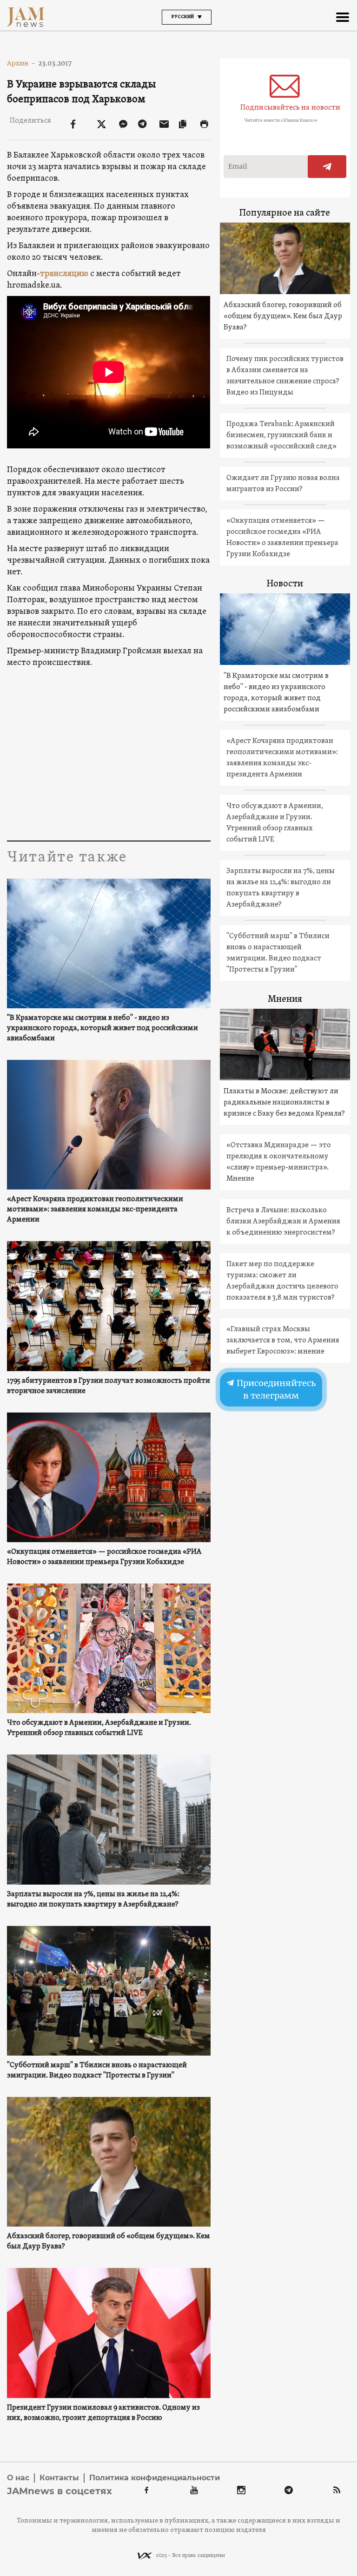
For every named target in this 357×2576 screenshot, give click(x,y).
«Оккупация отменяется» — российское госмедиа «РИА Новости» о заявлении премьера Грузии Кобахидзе (104, 1557)
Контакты (59, 2478)
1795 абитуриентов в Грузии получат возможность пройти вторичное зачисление (109, 1386)
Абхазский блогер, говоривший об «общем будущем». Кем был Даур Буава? (109, 2241)
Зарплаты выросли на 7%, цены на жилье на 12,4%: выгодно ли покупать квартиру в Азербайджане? (93, 1899)
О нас (18, 2478)
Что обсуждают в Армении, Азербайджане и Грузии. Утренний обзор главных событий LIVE (99, 1728)
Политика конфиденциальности (155, 2478)
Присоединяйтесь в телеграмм (275, 1389)
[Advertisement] (109, 752)
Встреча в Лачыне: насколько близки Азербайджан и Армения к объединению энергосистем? (283, 1222)
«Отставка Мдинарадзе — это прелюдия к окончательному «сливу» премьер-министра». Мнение (279, 1162)
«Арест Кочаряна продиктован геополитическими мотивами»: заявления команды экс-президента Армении (95, 1209)
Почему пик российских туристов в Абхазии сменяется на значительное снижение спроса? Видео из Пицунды (285, 376)
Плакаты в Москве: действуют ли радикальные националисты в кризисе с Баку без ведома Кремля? (284, 1103)
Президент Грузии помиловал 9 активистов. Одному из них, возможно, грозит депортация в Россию (103, 2413)
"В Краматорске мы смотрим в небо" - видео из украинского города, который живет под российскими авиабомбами (102, 1028)
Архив (21, 63)
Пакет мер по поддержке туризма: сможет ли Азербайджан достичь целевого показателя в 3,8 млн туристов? (282, 1281)
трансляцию (64, 274)
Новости (285, 584)
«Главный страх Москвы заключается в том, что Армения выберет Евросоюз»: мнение (283, 1341)
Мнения (285, 999)
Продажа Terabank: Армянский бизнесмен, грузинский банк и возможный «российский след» (281, 435)
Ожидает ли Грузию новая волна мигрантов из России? (283, 484)
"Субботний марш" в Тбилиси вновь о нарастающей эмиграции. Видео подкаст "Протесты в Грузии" (97, 2070)
